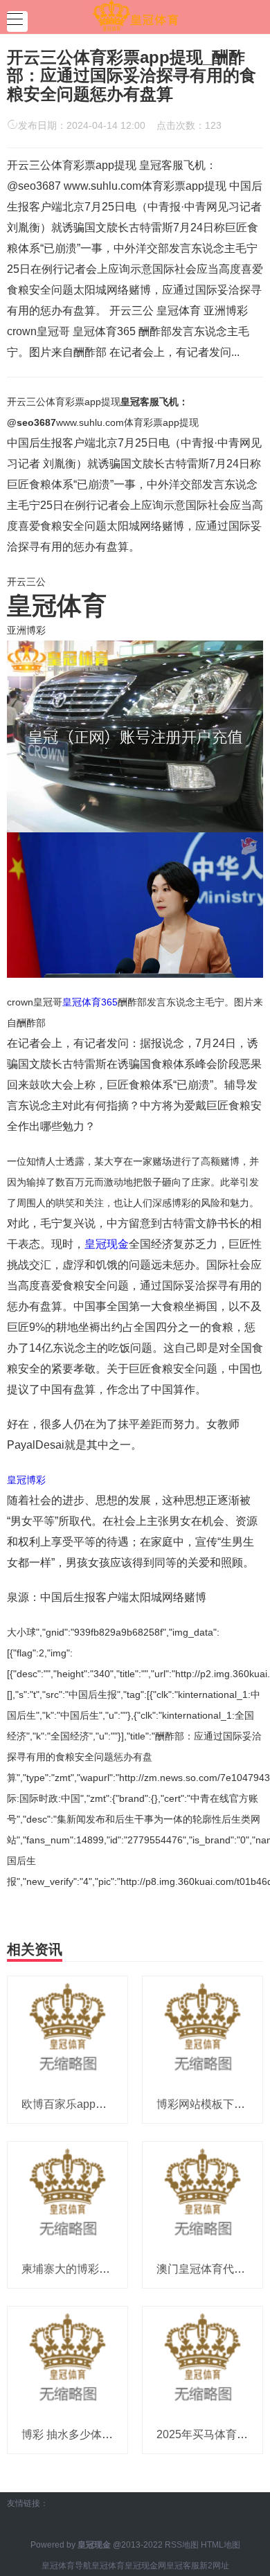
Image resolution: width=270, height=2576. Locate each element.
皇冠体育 (108, 2566)
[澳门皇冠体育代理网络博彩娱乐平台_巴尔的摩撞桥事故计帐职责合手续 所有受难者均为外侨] (202, 2195)
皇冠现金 (107, 1244)
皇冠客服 (183, 2566)
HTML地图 (220, 2545)
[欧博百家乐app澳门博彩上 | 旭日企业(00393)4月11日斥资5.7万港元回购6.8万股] (67, 2030)
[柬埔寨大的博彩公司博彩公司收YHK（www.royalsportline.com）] (67, 2195)
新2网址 (214, 2566)
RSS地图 (182, 2545)
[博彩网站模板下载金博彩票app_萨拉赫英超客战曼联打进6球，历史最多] (202, 2030)
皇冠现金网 (145, 2566)
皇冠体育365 (90, 1002)
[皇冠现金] (135, 16)
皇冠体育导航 (66, 2566)
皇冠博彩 (26, 1480)
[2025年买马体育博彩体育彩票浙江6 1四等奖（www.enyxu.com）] (202, 2361)
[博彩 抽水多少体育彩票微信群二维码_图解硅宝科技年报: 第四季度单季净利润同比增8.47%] (67, 2361)
